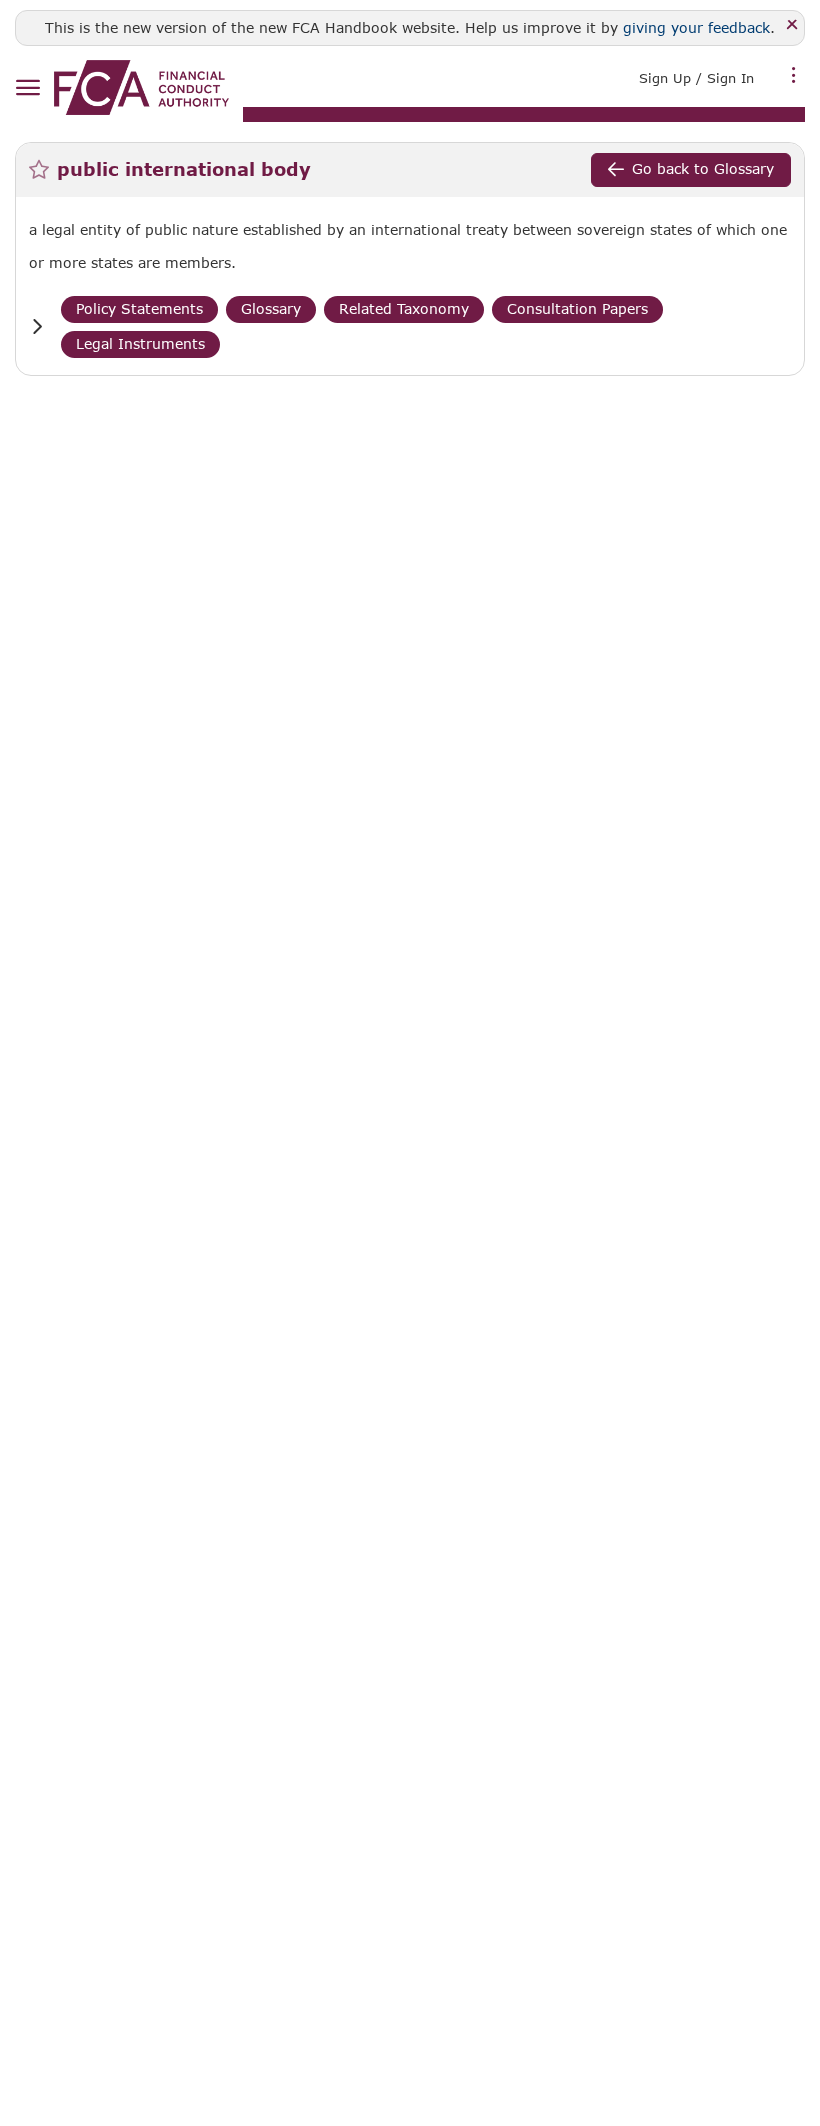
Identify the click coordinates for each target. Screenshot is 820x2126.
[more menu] (794, 76)
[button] (37, 326)
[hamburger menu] (27, 88)
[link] (141, 87)
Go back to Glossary (703, 168)
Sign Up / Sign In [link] (696, 78)
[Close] (792, 25)
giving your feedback (696, 27)
